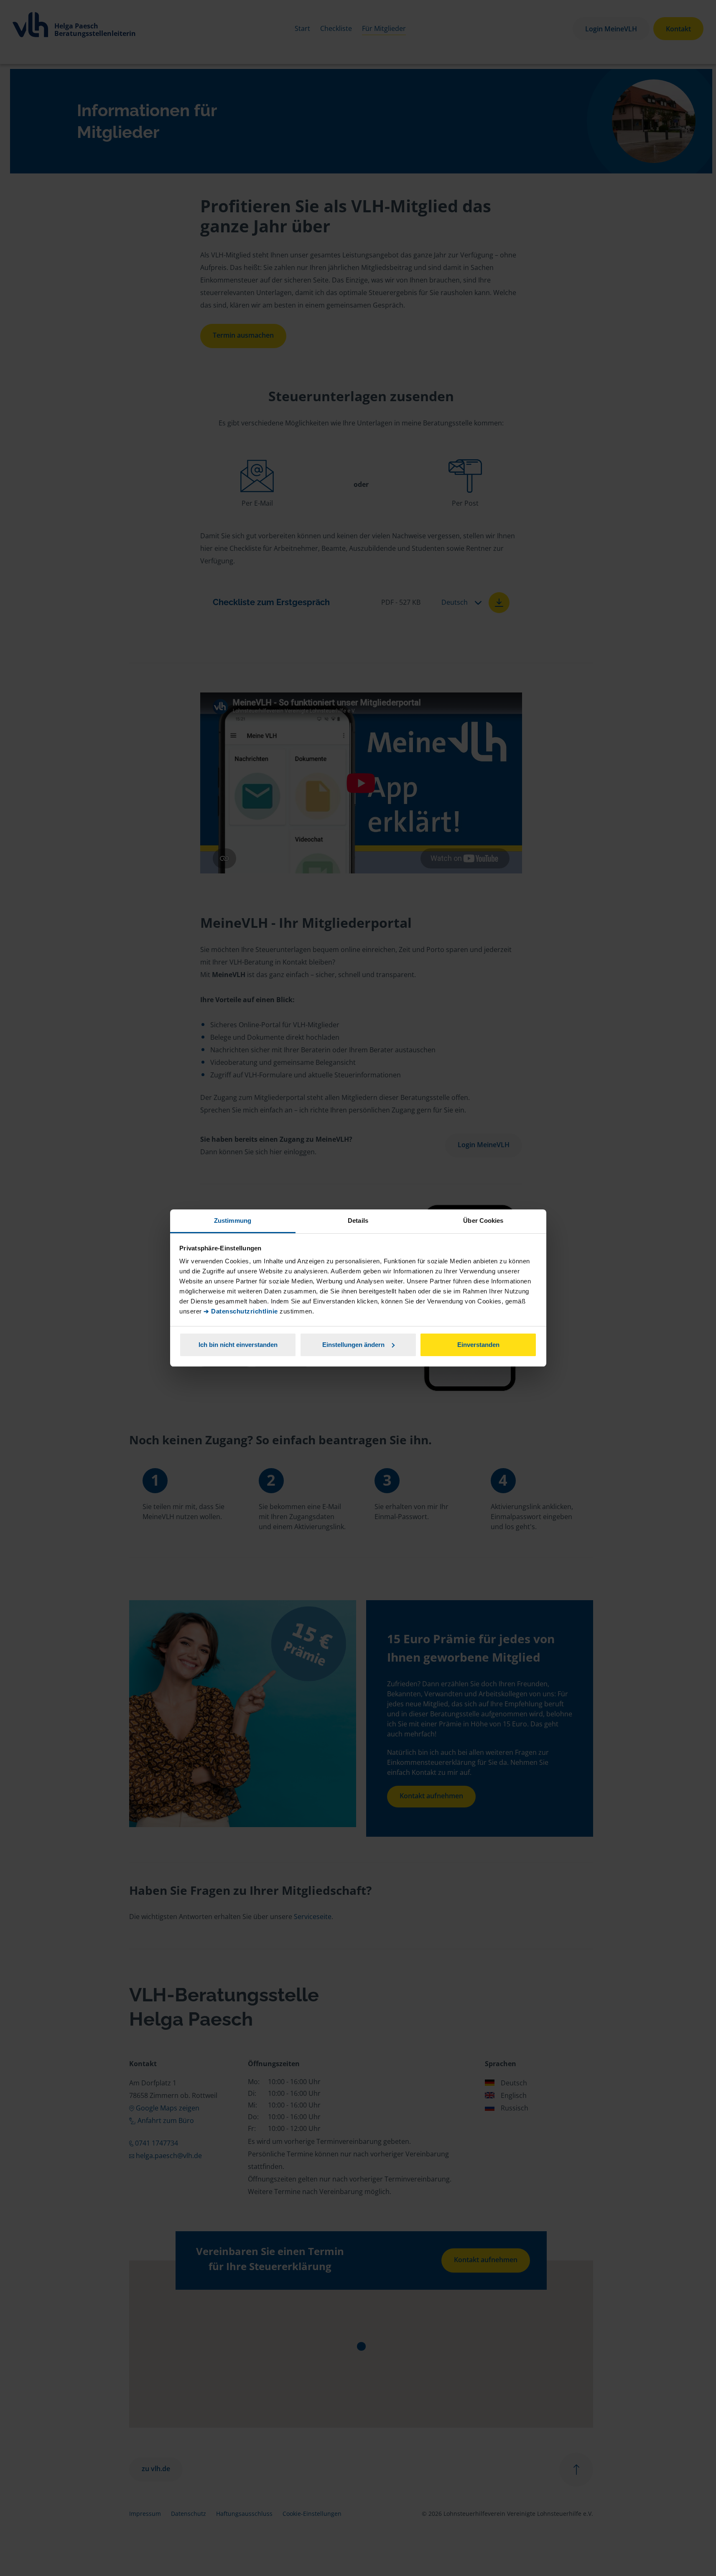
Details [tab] (358, 1221)
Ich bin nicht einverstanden (238, 1345)
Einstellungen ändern (353, 1345)
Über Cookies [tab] (483, 1221)
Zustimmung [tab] (233, 1221)
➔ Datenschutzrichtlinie (241, 1311)
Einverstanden (478, 1345)
